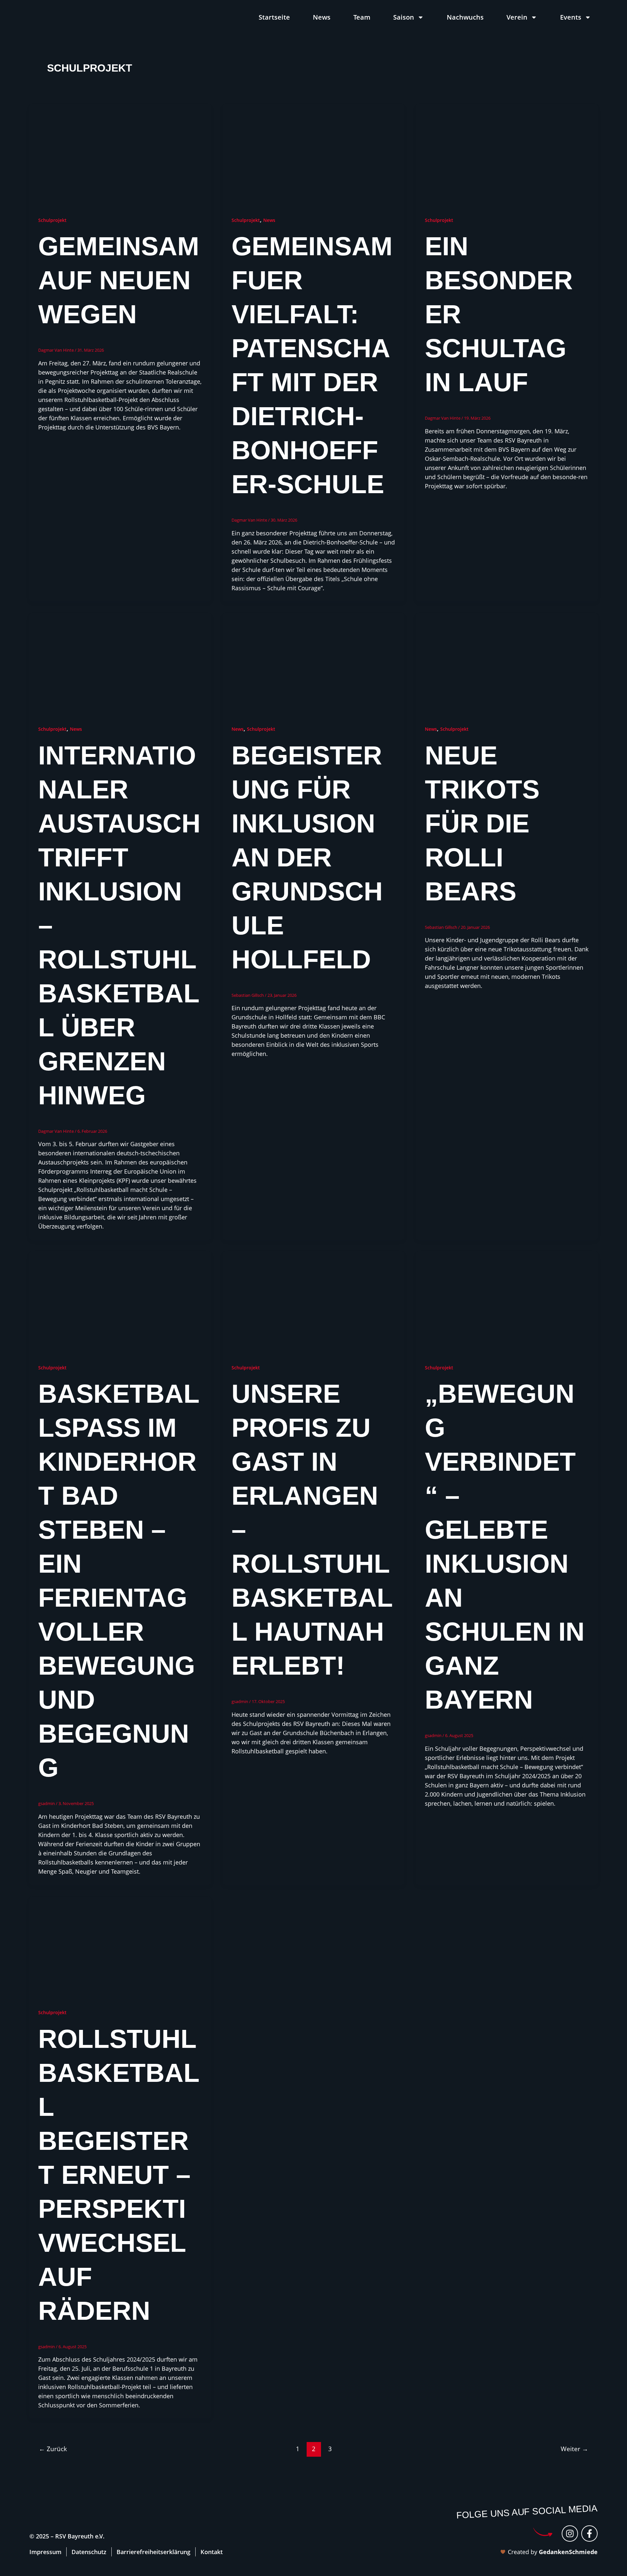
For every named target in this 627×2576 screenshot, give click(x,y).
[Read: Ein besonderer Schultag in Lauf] (507, 154)
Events (571, 17)
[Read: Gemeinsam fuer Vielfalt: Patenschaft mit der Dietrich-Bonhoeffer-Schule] (313, 154)
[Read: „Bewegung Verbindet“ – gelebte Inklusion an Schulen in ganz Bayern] (507, 1302)
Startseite (274, 17)
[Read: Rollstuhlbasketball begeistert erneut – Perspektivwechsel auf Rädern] (120, 1947)
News (322, 17)
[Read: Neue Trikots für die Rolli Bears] (507, 663)
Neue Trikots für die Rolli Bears (482, 823)
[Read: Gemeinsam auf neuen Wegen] (120, 154)
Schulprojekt (52, 220)
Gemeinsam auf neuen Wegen (119, 280)
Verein (517, 17)
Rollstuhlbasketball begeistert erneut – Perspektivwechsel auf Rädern (119, 2175)
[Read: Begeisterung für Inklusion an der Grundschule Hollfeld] (313, 663)
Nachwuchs (465, 17)
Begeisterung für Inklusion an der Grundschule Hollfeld (307, 857)
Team (362, 17)
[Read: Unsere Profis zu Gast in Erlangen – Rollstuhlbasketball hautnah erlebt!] (313, 1302)
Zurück (53, 2449)
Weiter (574, 2449)
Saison (404, 17)
